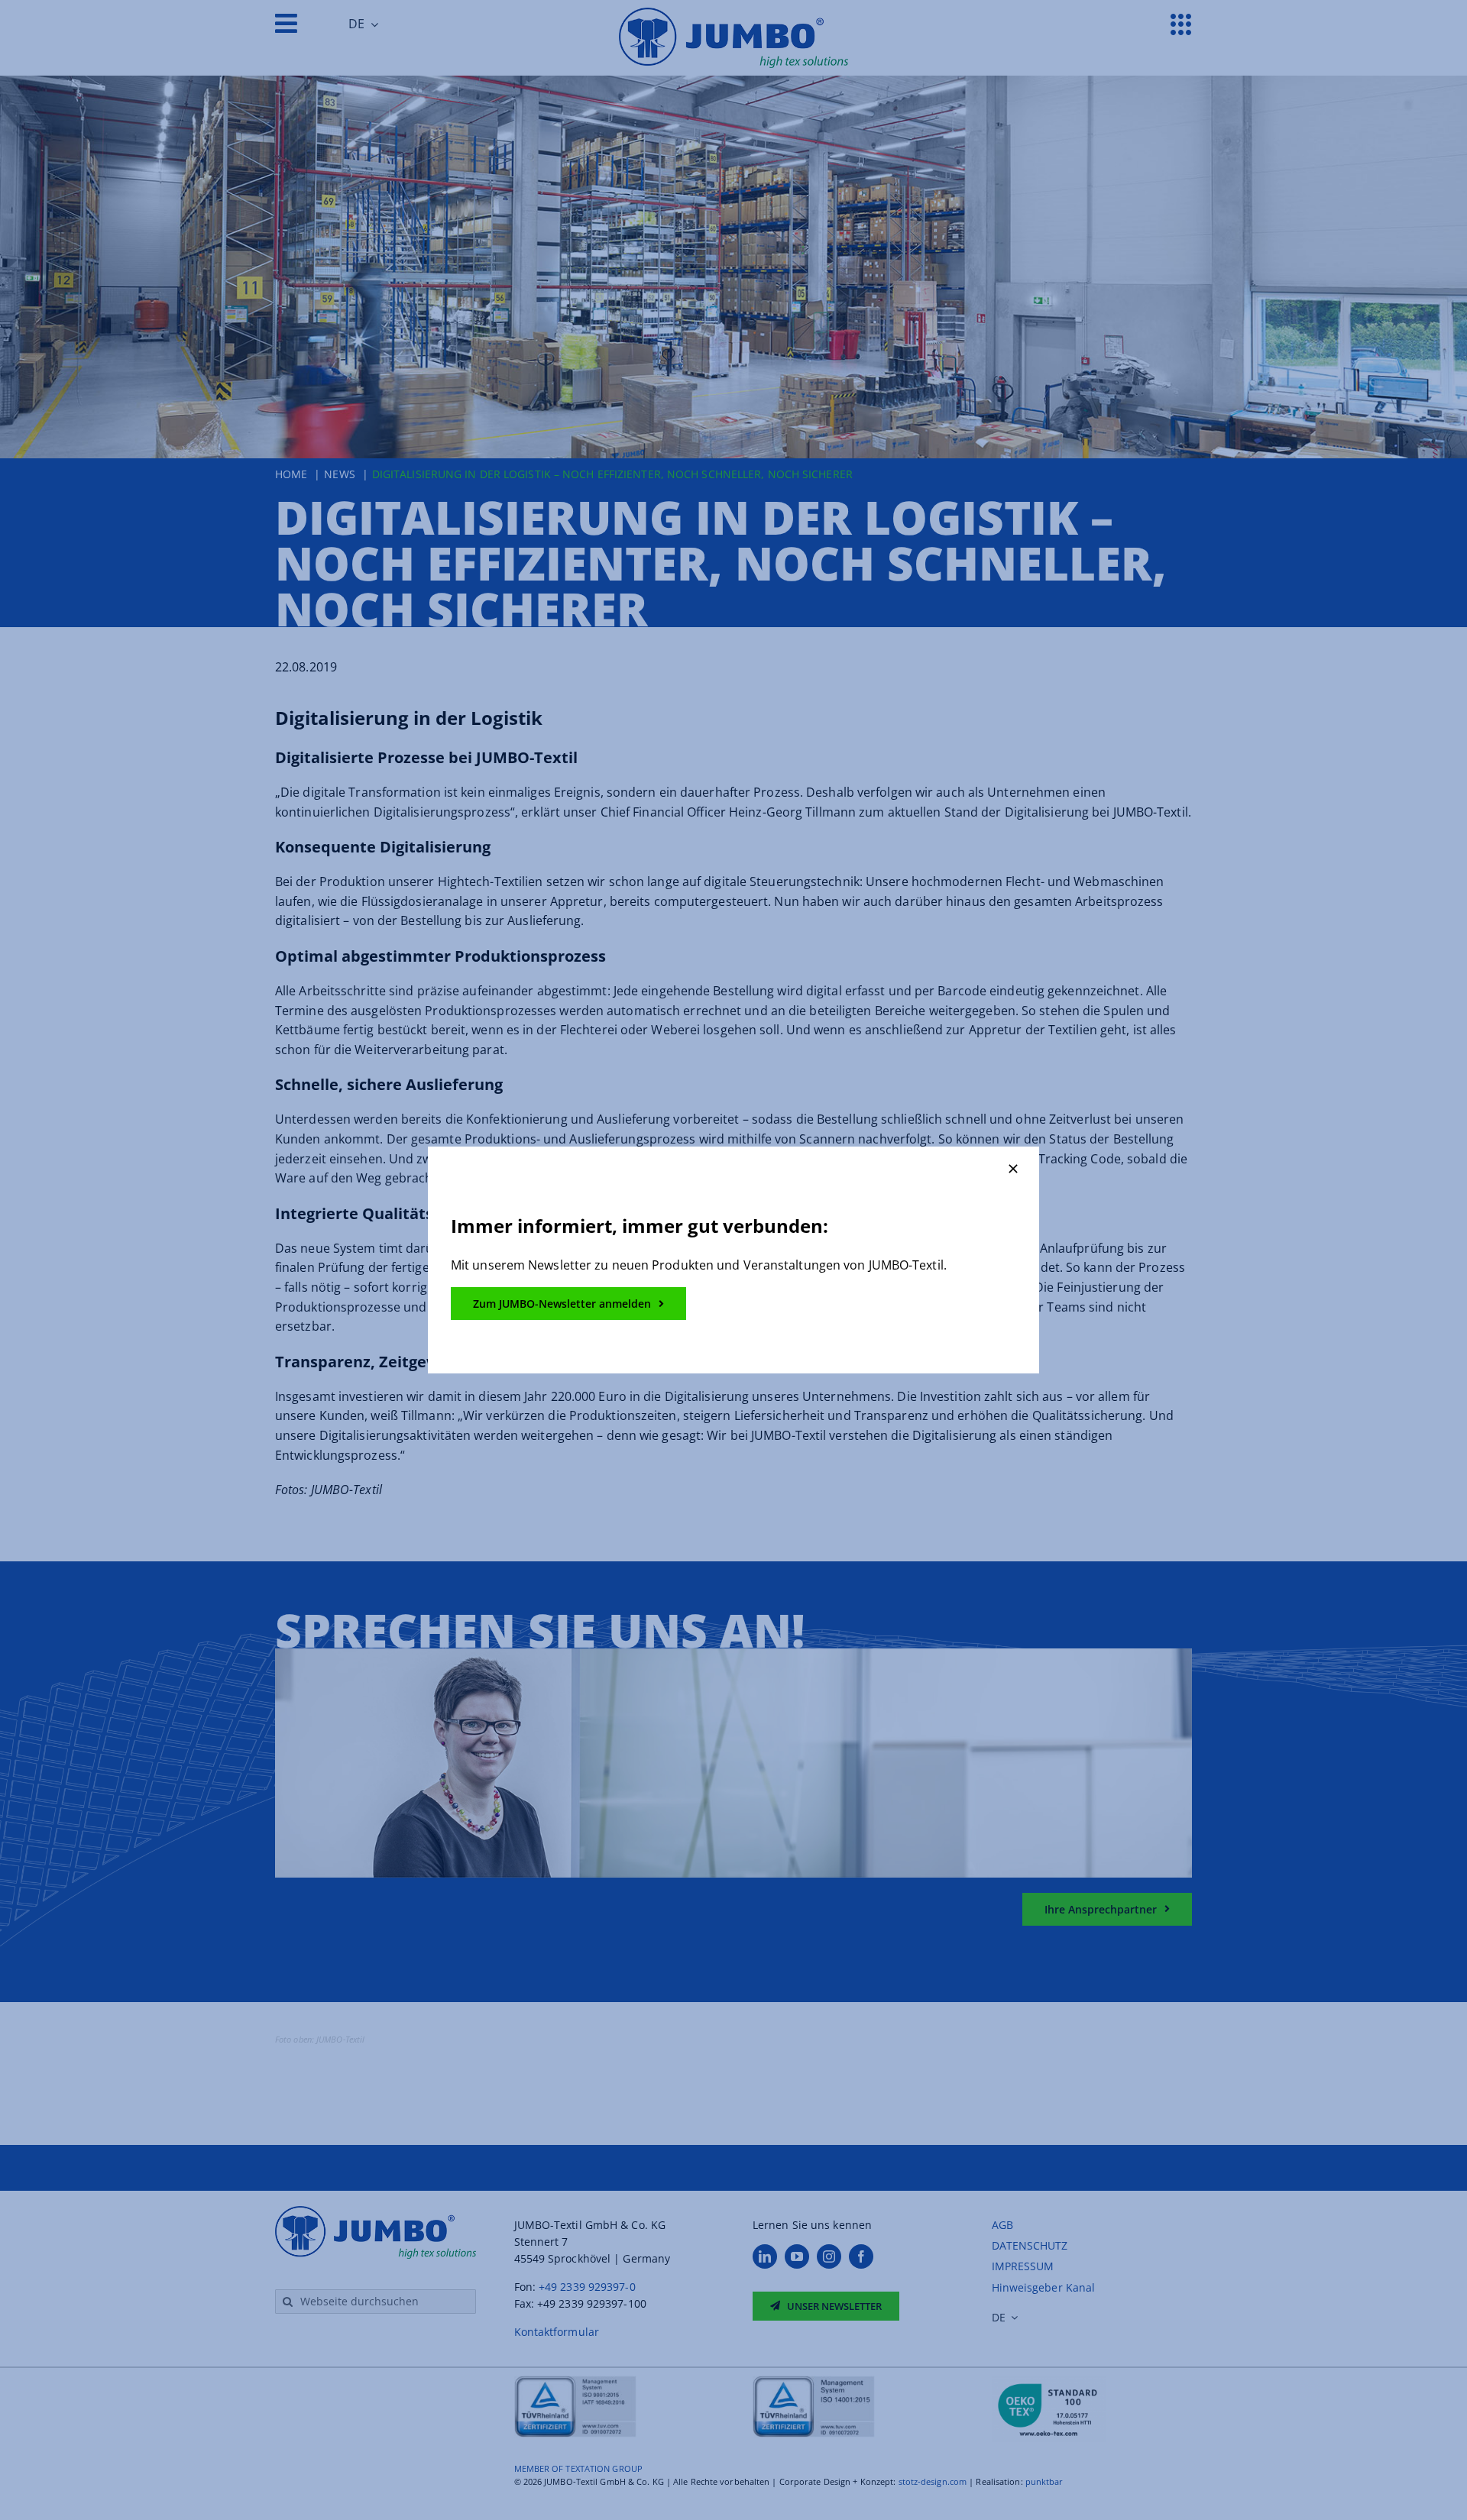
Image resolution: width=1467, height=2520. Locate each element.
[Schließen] (1013, 1169)
